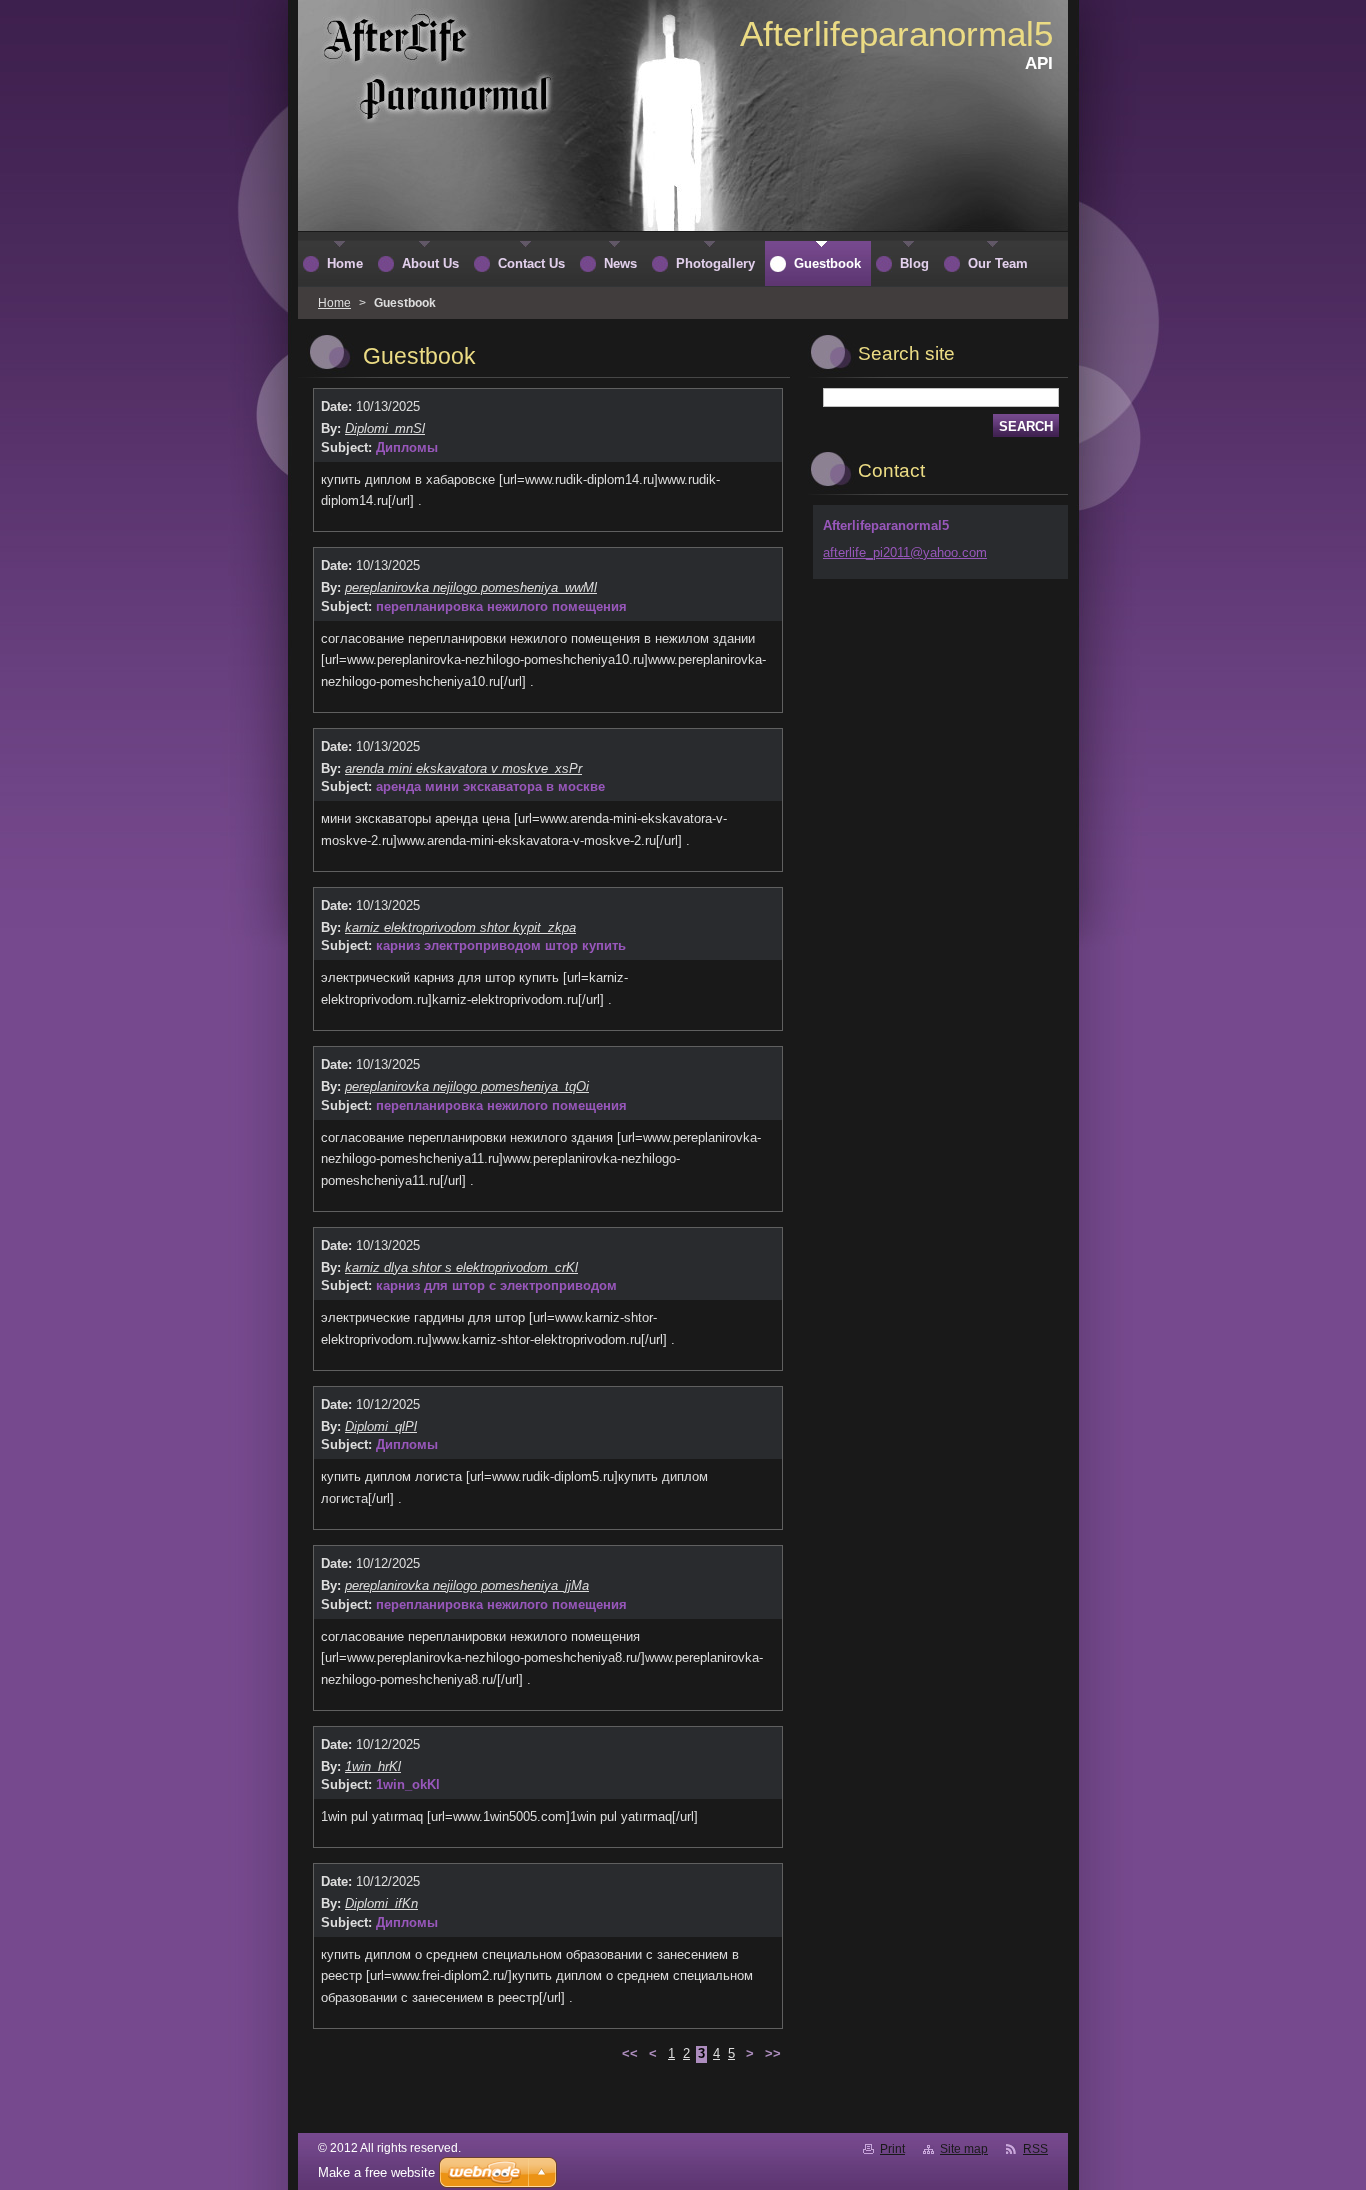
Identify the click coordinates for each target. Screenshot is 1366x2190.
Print (892, 2149)
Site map (964, 2149)
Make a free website (376, 2172)
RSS (1035, 2149)
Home (334, 303)
